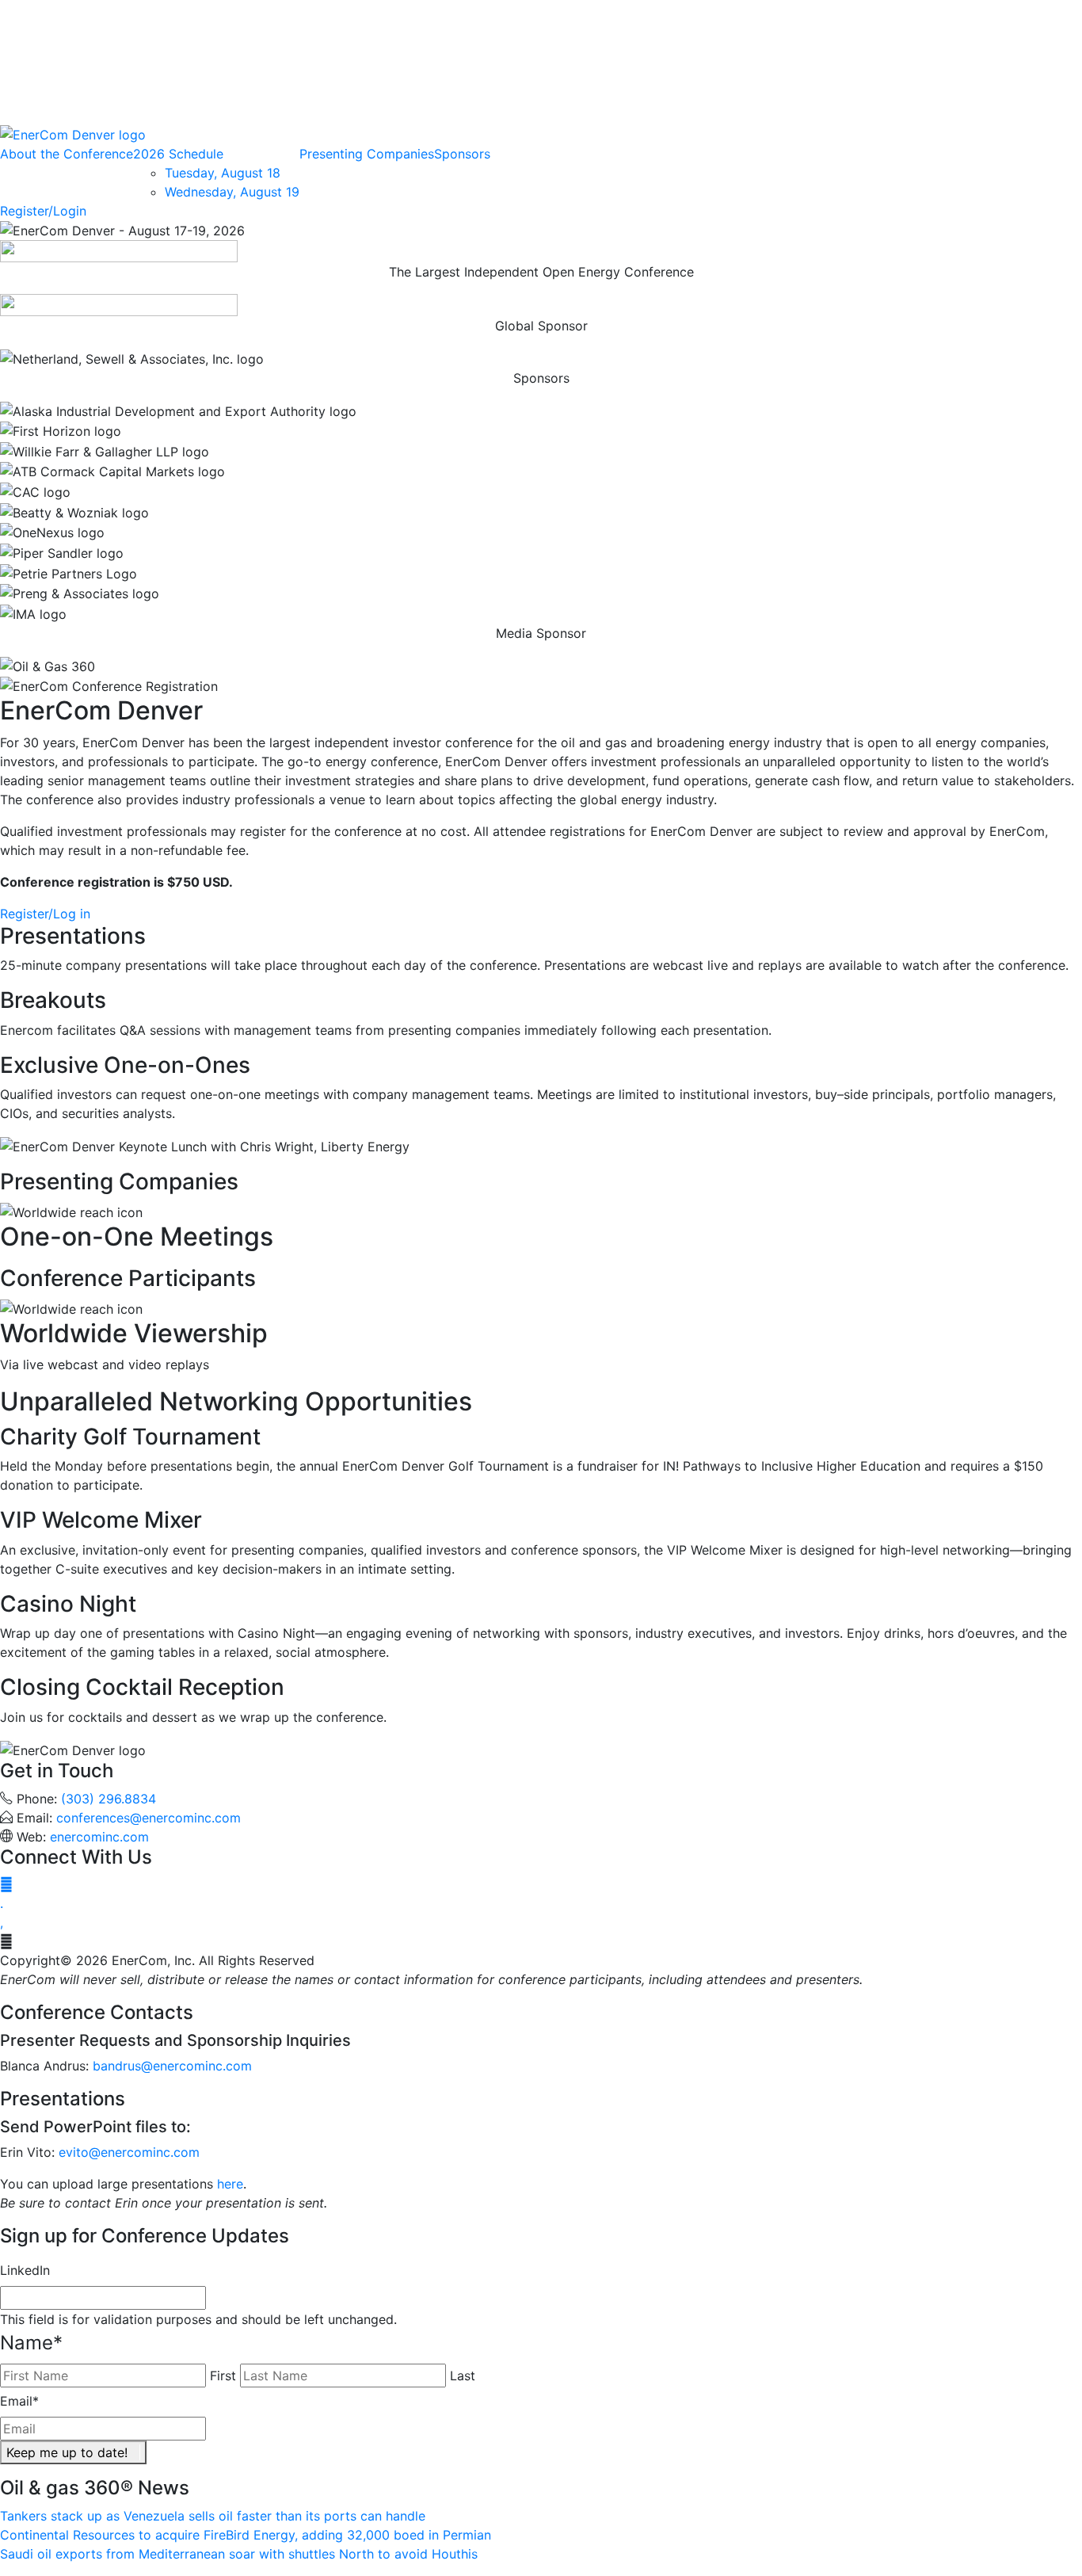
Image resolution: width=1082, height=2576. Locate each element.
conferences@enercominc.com (149, 1818)
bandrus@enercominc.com (172, 2066)
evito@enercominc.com (129, 2152)
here (230, 2184)
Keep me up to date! (67, 2452)
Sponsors (462, 154)
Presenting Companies (367, 154)
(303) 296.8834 (109, 1799)
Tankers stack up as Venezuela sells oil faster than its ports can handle (213, 2516)
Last (463, 2376)
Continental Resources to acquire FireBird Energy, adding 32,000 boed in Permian (246, 2535)
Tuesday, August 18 (223, 173)
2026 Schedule (178, 154)
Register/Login (43, 211)
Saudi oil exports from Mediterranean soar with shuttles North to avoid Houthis (239, 2554)
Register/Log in (45, 914)
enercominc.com (99, 1837)
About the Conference (67, 154)
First (223, 2376)
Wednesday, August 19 (232, 192)
